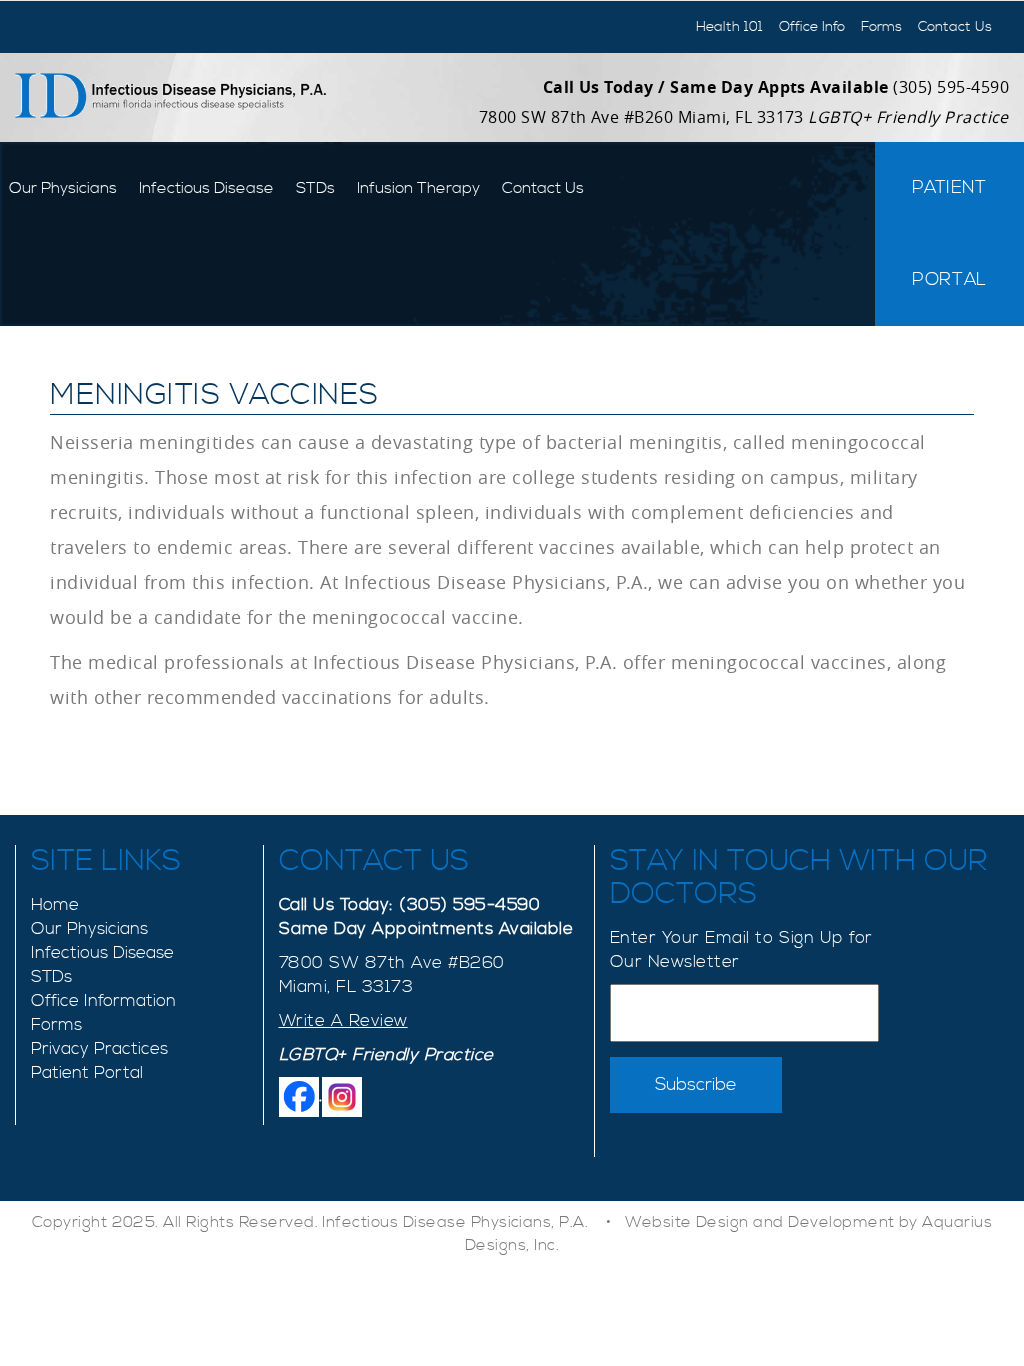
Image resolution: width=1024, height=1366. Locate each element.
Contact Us (955, 27)
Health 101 (729, 27)
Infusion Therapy (418, 188)
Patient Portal (949, 233)
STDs (315, 188)
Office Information (103, 1001)
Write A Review (343, 1021)
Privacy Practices (99, 1049)
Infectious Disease (206, 188)
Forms (881, 27)
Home (55, 905)
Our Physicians (63, 188)
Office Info (812, 27)
